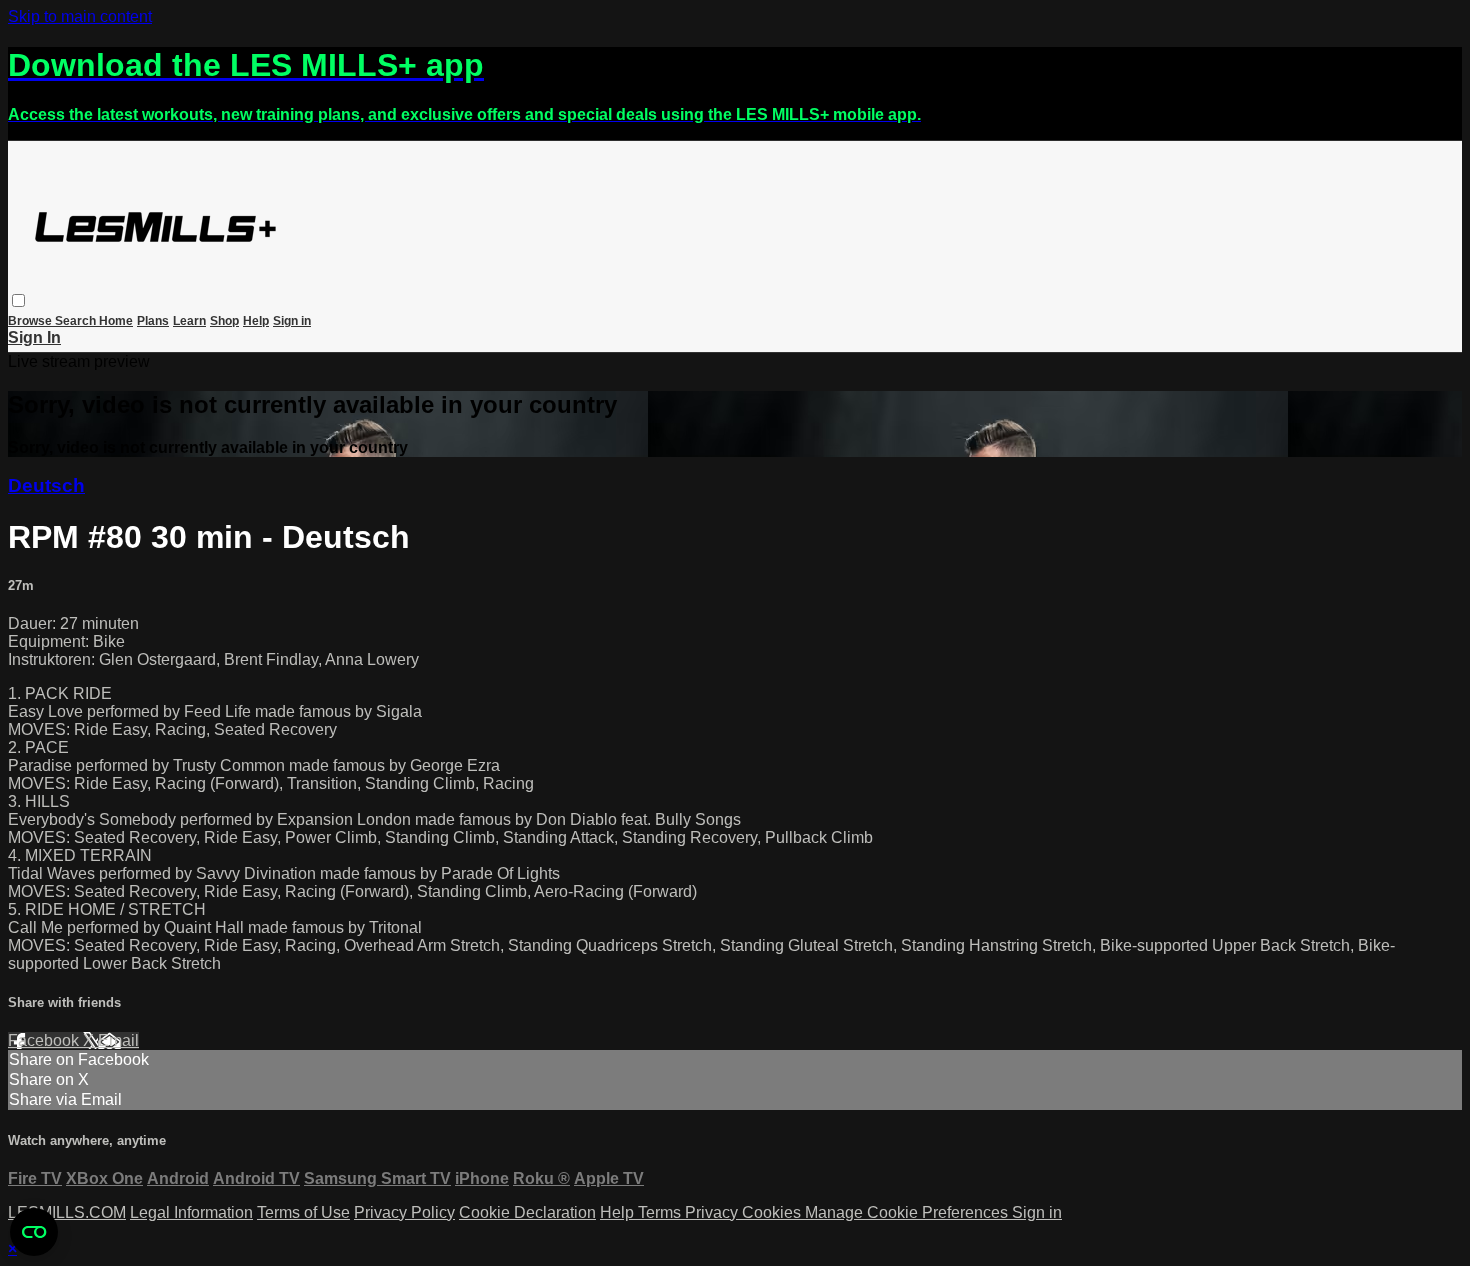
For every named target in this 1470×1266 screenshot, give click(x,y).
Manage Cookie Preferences (908, 1212)
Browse (31, 321)
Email (118, 1040)
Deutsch (46, 485)
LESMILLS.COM (67, 1212)
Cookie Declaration (527, 1212)
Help (256, 321)
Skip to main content (80, 16)
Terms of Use (303, 1212)
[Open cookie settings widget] (34, 1232)
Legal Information (191, 1212)
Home (116, 321)
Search (77, 321)
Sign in (292, 321)
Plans (153, 321)
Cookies (773, 1212)
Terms (661, 1212)
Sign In (34, 337)
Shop (224, 321)
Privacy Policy (404, 1212)
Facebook (45, 1040)
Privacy (713, 1212)
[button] (18, 300)
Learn (189, 321)
